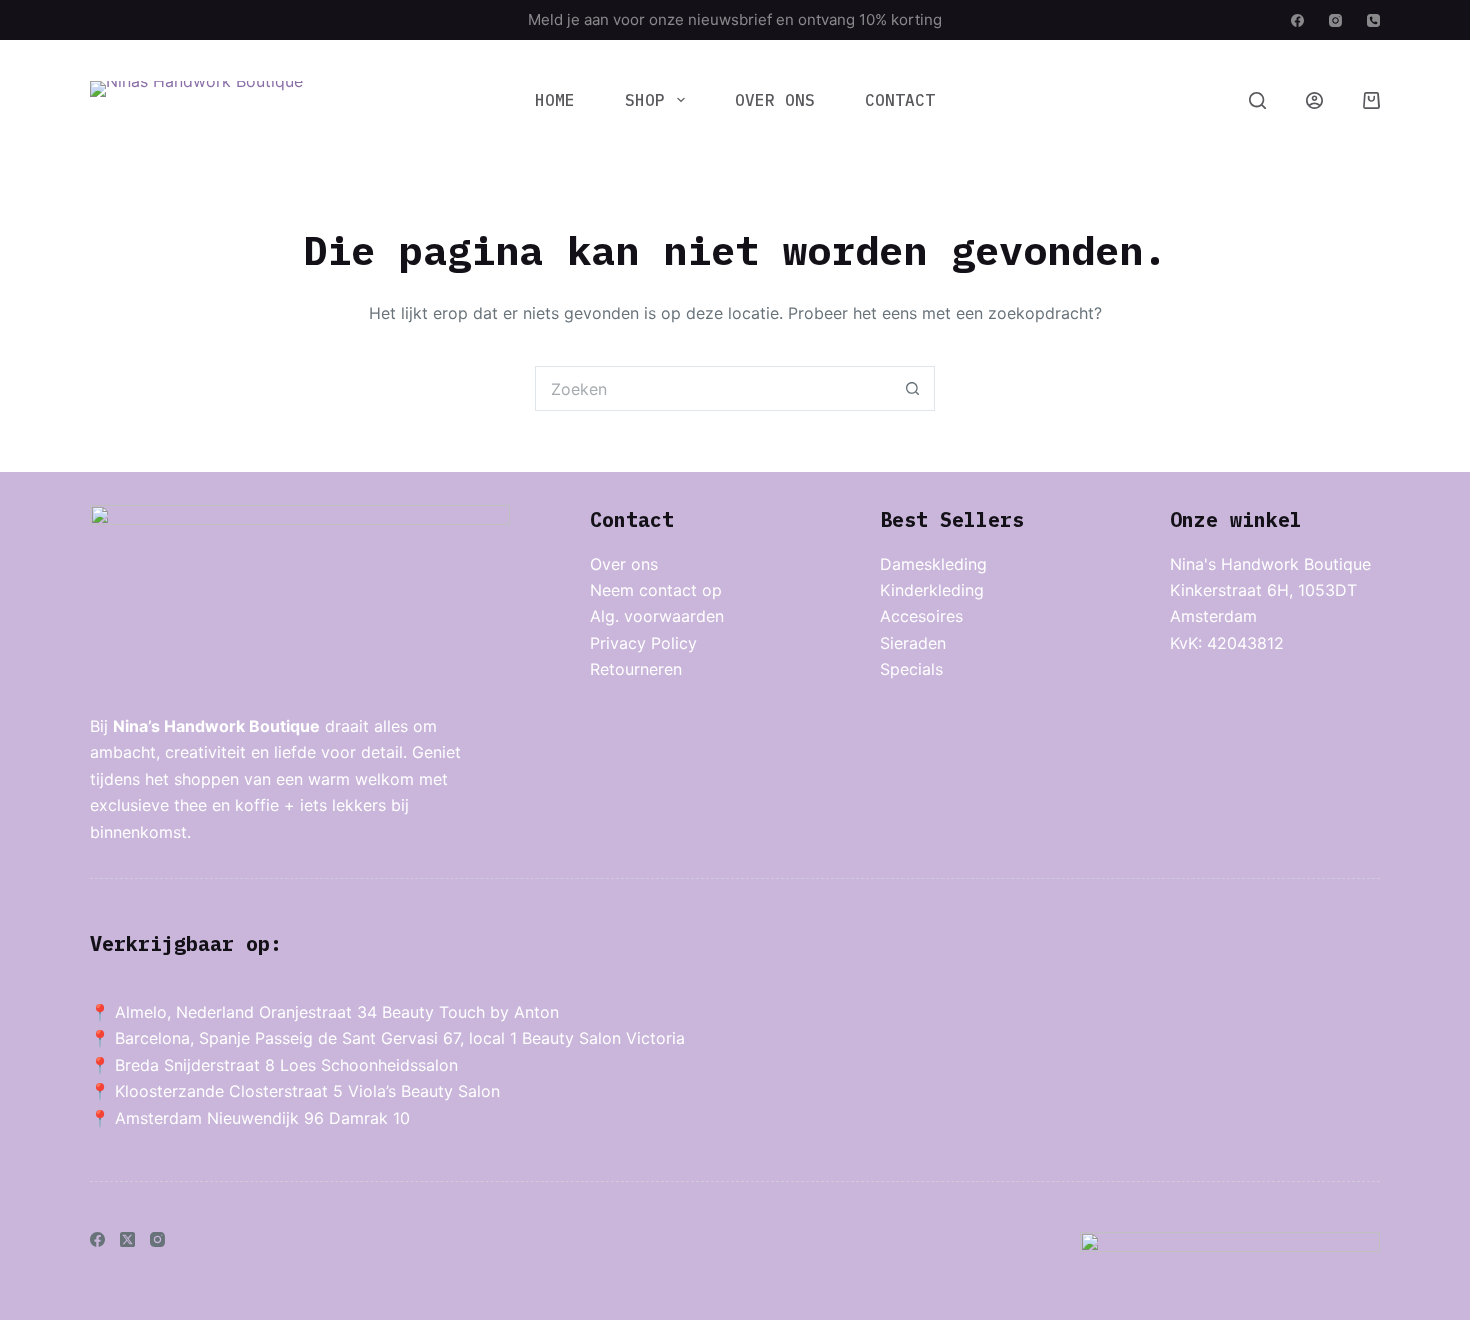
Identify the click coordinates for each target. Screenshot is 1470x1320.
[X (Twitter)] (127, 1239)
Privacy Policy (643, 643)
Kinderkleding (932, 590)
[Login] (1314, 100)
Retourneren (636, 669)
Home (555, 100)
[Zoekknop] (912, 388)
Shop (645, 100)
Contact (900, 100)
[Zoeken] (1257, 100)
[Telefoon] (1373, 20)
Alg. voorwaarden (657, 616)
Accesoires (921, 616)
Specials (911, 669)
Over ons (775, 100)
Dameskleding (933, 564)
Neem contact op (656, 590)
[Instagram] (1335, 20)
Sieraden (913, 643)
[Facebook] (1297, 20)
